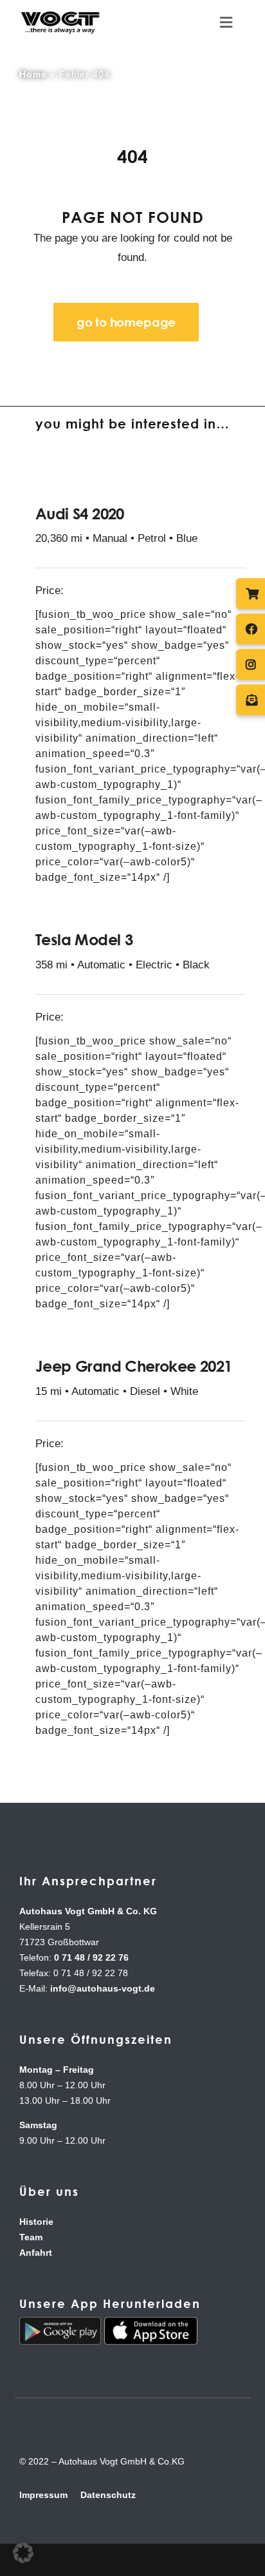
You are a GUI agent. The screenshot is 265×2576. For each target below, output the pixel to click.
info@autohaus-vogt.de (103, 1988)
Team (31, 2237)
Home (33, 74)
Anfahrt (36, 2253)
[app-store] (151, 2323)
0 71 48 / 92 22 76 (91, 1957)
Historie (36, 2222)
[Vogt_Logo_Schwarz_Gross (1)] (60, 14)
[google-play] (60, 2323)
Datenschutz (108, 2495)
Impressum (43, 2495)
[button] (23, 2553)
